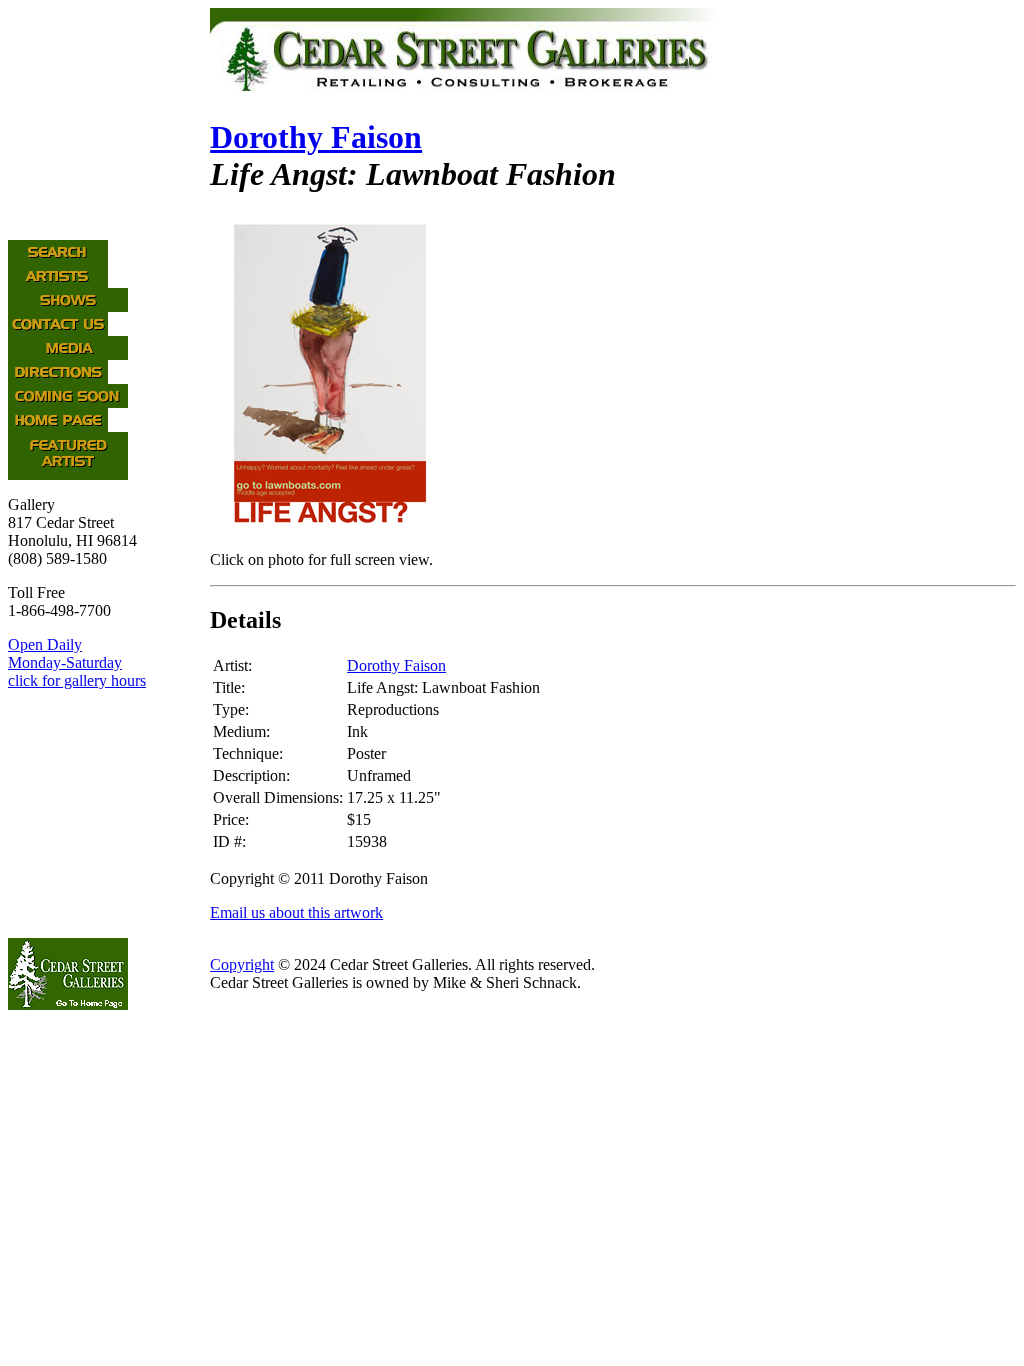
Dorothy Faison (316, 137)
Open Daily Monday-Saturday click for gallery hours (77, 662)
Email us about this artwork (296, 912)
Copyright (242, 964)
